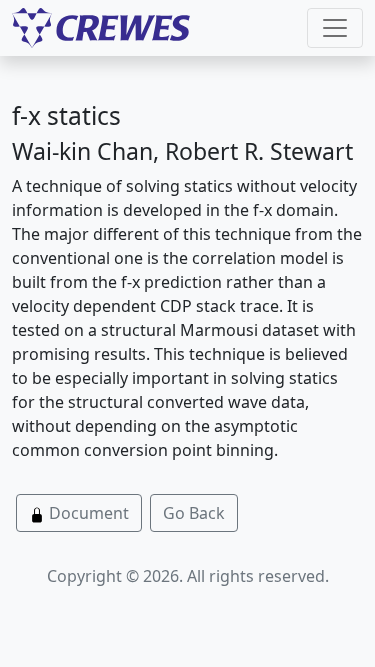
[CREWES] (101, 28)
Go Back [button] (194, 513)
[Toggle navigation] (335, 28)
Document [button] (87, 513)
